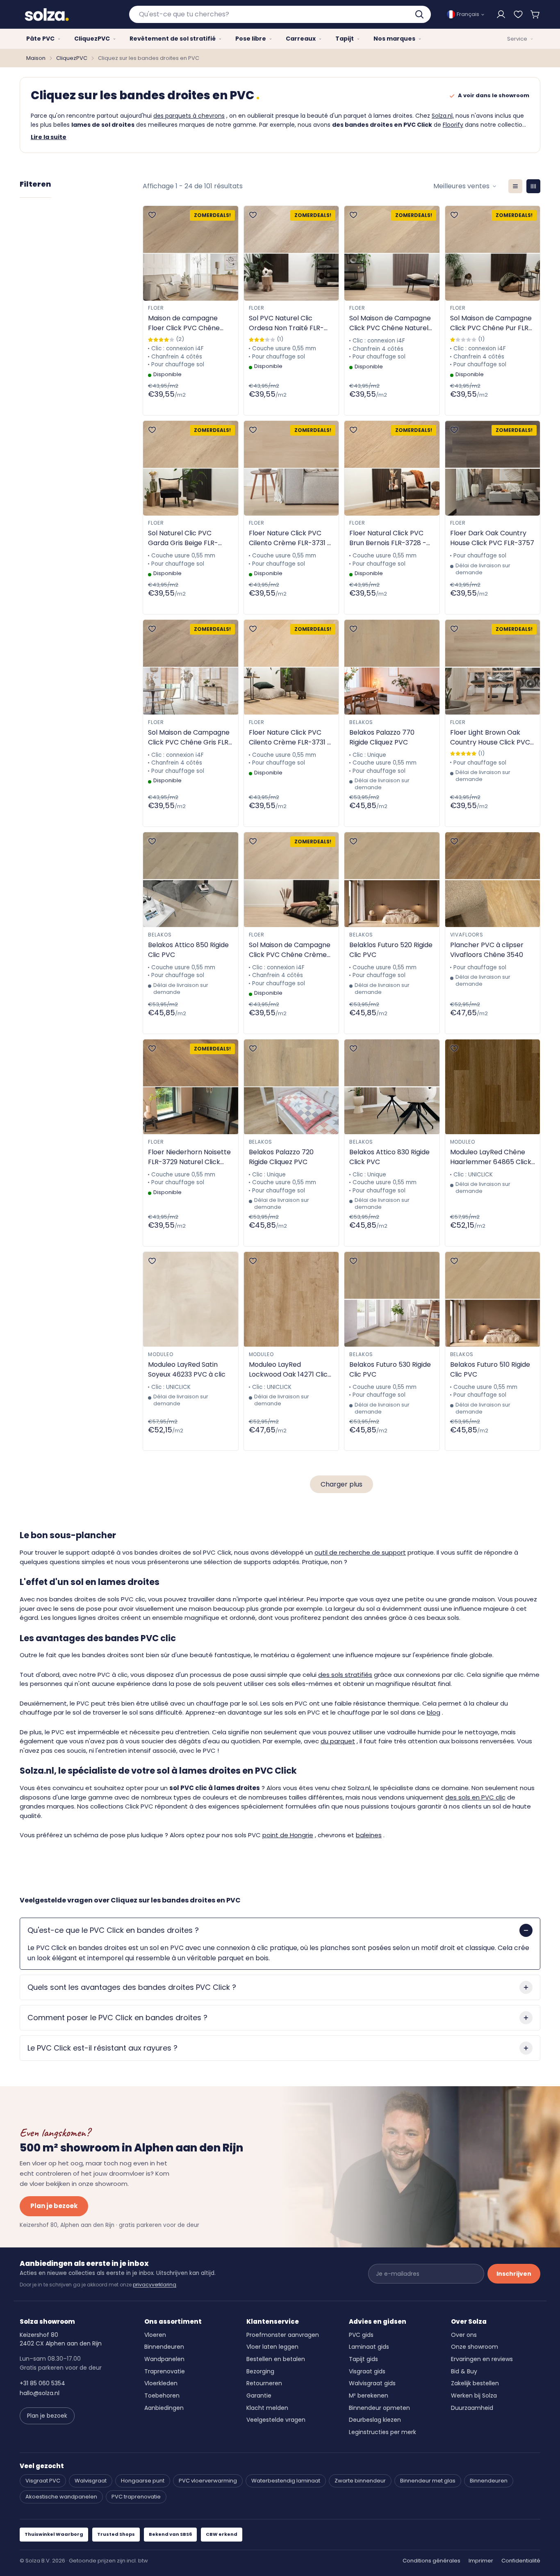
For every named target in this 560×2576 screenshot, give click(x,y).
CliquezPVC (72, 58)
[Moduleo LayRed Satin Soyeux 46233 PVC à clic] (191, 1299)
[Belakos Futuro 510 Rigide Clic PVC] (493, 1299)
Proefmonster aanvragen (283, 2335)
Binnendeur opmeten (379, 2408)
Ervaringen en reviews (482, 2359)
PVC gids (361, 2335)
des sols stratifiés (345, 1675)
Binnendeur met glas (428, 2481)
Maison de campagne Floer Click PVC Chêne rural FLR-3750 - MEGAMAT (184, 323)
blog (434, 1712)
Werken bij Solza (474, 2396)
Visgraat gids (367, 2371)
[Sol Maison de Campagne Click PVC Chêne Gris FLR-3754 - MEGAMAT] (191, 667)
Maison (36, 58)
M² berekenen (369, 2396)
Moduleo (463, 1142)
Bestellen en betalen (276, 2359)
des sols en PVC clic (475, 1797)
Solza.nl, (443, 116)
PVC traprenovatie (136, 2497)
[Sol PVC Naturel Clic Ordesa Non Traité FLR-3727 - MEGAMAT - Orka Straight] (291, 253)
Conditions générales (431, 2561)
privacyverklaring (155, 2285)
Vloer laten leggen (272, 2347)
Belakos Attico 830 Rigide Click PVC (389, 1157)
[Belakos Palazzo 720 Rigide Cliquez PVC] (291, 1087)
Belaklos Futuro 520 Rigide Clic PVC (391, 950)
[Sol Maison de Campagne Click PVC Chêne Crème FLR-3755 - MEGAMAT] (291, 880)
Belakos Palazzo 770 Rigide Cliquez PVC (382, 737)
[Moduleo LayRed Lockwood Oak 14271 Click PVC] (291, 1299)
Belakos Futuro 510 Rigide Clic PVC (490, 1369)
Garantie (259, 2396)
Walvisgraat (91, 2481)
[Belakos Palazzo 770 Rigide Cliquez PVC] (392, 667)
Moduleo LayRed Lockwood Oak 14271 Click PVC (290, 1370)
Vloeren (155, 2335)
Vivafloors (467, 935)
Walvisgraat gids (372, 2383)
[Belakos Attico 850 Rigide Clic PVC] (191, 880)
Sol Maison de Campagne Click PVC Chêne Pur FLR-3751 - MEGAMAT (491, 323)
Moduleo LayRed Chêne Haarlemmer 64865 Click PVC (491, 1157)
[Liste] (515, 186)
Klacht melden (267, 2408)
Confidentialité (521, 2561)
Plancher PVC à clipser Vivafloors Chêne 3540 (487, 950)
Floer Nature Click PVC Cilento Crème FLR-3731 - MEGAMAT (290, 538)
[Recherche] (420, 14)
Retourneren (264, 2383)
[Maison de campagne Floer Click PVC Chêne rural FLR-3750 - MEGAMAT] (191, 253)
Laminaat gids (369, 2347)
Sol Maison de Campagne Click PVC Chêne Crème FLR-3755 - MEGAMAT (290, 950)
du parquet (338, 1741)
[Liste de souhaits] (518, 14)
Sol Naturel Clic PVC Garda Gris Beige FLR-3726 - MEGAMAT (183, 538)
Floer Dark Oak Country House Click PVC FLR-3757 (492, 538)
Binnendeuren (164, 2347)
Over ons (464, 2335)
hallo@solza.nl (40, 2393)
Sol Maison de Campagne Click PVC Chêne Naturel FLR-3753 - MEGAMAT (390, 323)
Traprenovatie (165, 2371)
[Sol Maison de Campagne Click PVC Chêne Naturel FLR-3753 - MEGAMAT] (392, 253)
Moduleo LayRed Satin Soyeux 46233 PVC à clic (187, 1369)
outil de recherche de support (360, 1552)
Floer (156, 308)
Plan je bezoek (54, 2206)
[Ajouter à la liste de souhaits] (152, 215)
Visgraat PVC (43, 2481)
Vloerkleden (161, 2383)
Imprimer (481, 2561)
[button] (535, 14)
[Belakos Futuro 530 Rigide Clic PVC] (392, 1299)
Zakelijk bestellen (475, 2383)
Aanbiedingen (164, 2408)
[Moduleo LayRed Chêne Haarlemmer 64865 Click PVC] (493, 1087)
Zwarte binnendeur (360, 2481)
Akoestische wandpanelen (61, 2497)
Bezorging (260, 2371)
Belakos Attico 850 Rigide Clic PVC (188, 950)
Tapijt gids (363, 2359)
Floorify (453, 125)
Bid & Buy (464, 2371)
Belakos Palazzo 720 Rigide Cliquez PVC (281, 1157)
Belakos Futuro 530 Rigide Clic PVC (390, 1369)
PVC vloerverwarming (208, 2481)
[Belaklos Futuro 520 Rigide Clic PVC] (392, 880)
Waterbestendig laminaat (286, 2481)
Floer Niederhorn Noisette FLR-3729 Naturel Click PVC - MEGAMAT (189, 1157)
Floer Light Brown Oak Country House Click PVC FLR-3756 (490, 738)
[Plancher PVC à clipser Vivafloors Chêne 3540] (493, 880)
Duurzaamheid (472, 2408)
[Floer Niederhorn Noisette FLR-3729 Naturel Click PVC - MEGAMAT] (191, 1087)
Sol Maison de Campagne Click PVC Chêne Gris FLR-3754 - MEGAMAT (190, 738)
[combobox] (280, 14)
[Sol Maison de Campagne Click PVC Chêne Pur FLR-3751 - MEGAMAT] (493, 253)
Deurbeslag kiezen (375, 2420)
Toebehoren (162, 2396)
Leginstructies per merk (382, 2432)
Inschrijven (514, 2274)
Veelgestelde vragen (276, 2420)
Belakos (361, 722)
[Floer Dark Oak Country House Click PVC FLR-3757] (493, 468)
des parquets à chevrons (189, 116)
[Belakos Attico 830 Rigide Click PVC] (392, 1087)
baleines (369, 1835)
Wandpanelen (164, 2359)
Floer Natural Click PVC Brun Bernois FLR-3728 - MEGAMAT (388, 538)
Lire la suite (49, 137)
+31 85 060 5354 (42, 2383)
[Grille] (533, 186)
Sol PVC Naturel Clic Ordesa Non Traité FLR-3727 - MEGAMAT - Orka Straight (288, 323)
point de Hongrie (288, 1835)
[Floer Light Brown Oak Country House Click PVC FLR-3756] (493, 667)
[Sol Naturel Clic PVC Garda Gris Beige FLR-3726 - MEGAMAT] (191, 468)
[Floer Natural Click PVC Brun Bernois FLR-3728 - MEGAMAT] (392, 468)
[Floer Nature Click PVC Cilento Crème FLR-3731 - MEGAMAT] (291, 468)
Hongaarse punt (143, 2481)
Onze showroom (475, 2347)
